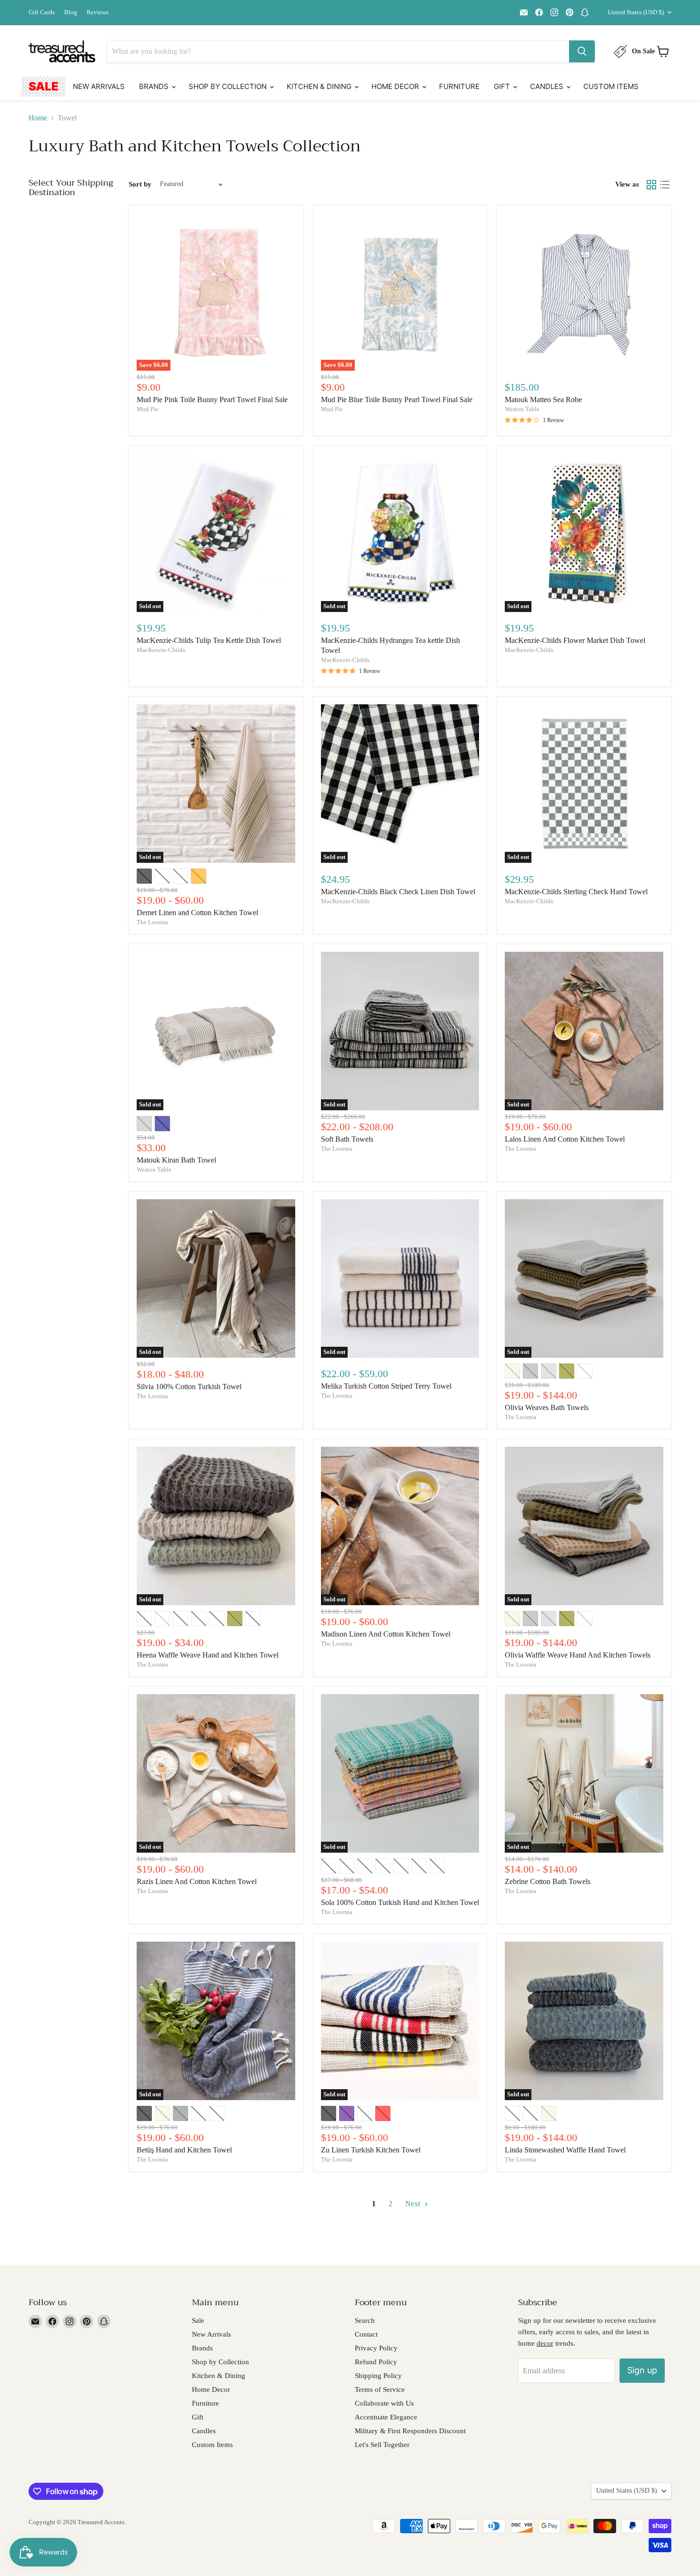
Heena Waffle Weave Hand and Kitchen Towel (208, 1655)
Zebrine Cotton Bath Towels (548, 1881)
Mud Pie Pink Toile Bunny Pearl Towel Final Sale (212, 400)
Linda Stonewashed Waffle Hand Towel (565, 2150)
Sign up (642, 2370)
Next (414, 2204)
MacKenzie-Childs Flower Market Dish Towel (575, 640)
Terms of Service (380, 2389)
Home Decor (396, 86)
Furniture (459, 86)
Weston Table (522, 409)
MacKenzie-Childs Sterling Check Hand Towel (576, 892)
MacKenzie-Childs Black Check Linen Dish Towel (398, 892)
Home (38, 118)
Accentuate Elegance (386, 2417)
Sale (44, 86)
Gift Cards (42, 12)
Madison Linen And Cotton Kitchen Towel (386, 1634)
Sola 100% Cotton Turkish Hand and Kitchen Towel (400, 1902)
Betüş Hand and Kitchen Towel (184, 2150)
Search (365, 2320)
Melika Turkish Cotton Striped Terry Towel (386, 1386)
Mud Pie (148, 409)
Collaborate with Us (384, 2403)
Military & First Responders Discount (410, 2431)
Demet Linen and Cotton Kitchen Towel (197, 913)
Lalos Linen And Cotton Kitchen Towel (565, 1139)
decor (545, 2343)
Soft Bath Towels (347, 1139)
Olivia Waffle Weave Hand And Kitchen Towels (578, 1655)
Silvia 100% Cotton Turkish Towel (189, 1387)
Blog (71, 12)
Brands (155, 86)
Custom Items (611, 86)
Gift (503, 86)
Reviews (98, 12)
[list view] (665, 185)
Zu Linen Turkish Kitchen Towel (371, 2150)
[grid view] (651, 185)
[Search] (582, 51)
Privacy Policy (376, 2348)
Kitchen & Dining (320, 86)
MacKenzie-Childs (161, 650)
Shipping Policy (378, 2376)
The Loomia (152, 922)
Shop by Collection (229, 86)
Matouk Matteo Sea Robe (543, 400)
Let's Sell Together (382, 2445)
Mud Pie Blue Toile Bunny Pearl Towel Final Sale (397, 400)
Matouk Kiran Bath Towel (176, 1160)
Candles (548, 86)
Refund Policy (376, 2362)
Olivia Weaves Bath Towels (547, 1407)
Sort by (140, 184)
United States (636, 12)
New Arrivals (99, 86)
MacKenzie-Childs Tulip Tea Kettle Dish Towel (209, 640)
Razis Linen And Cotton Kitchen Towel (197, 1881)
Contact (366, 2334)
